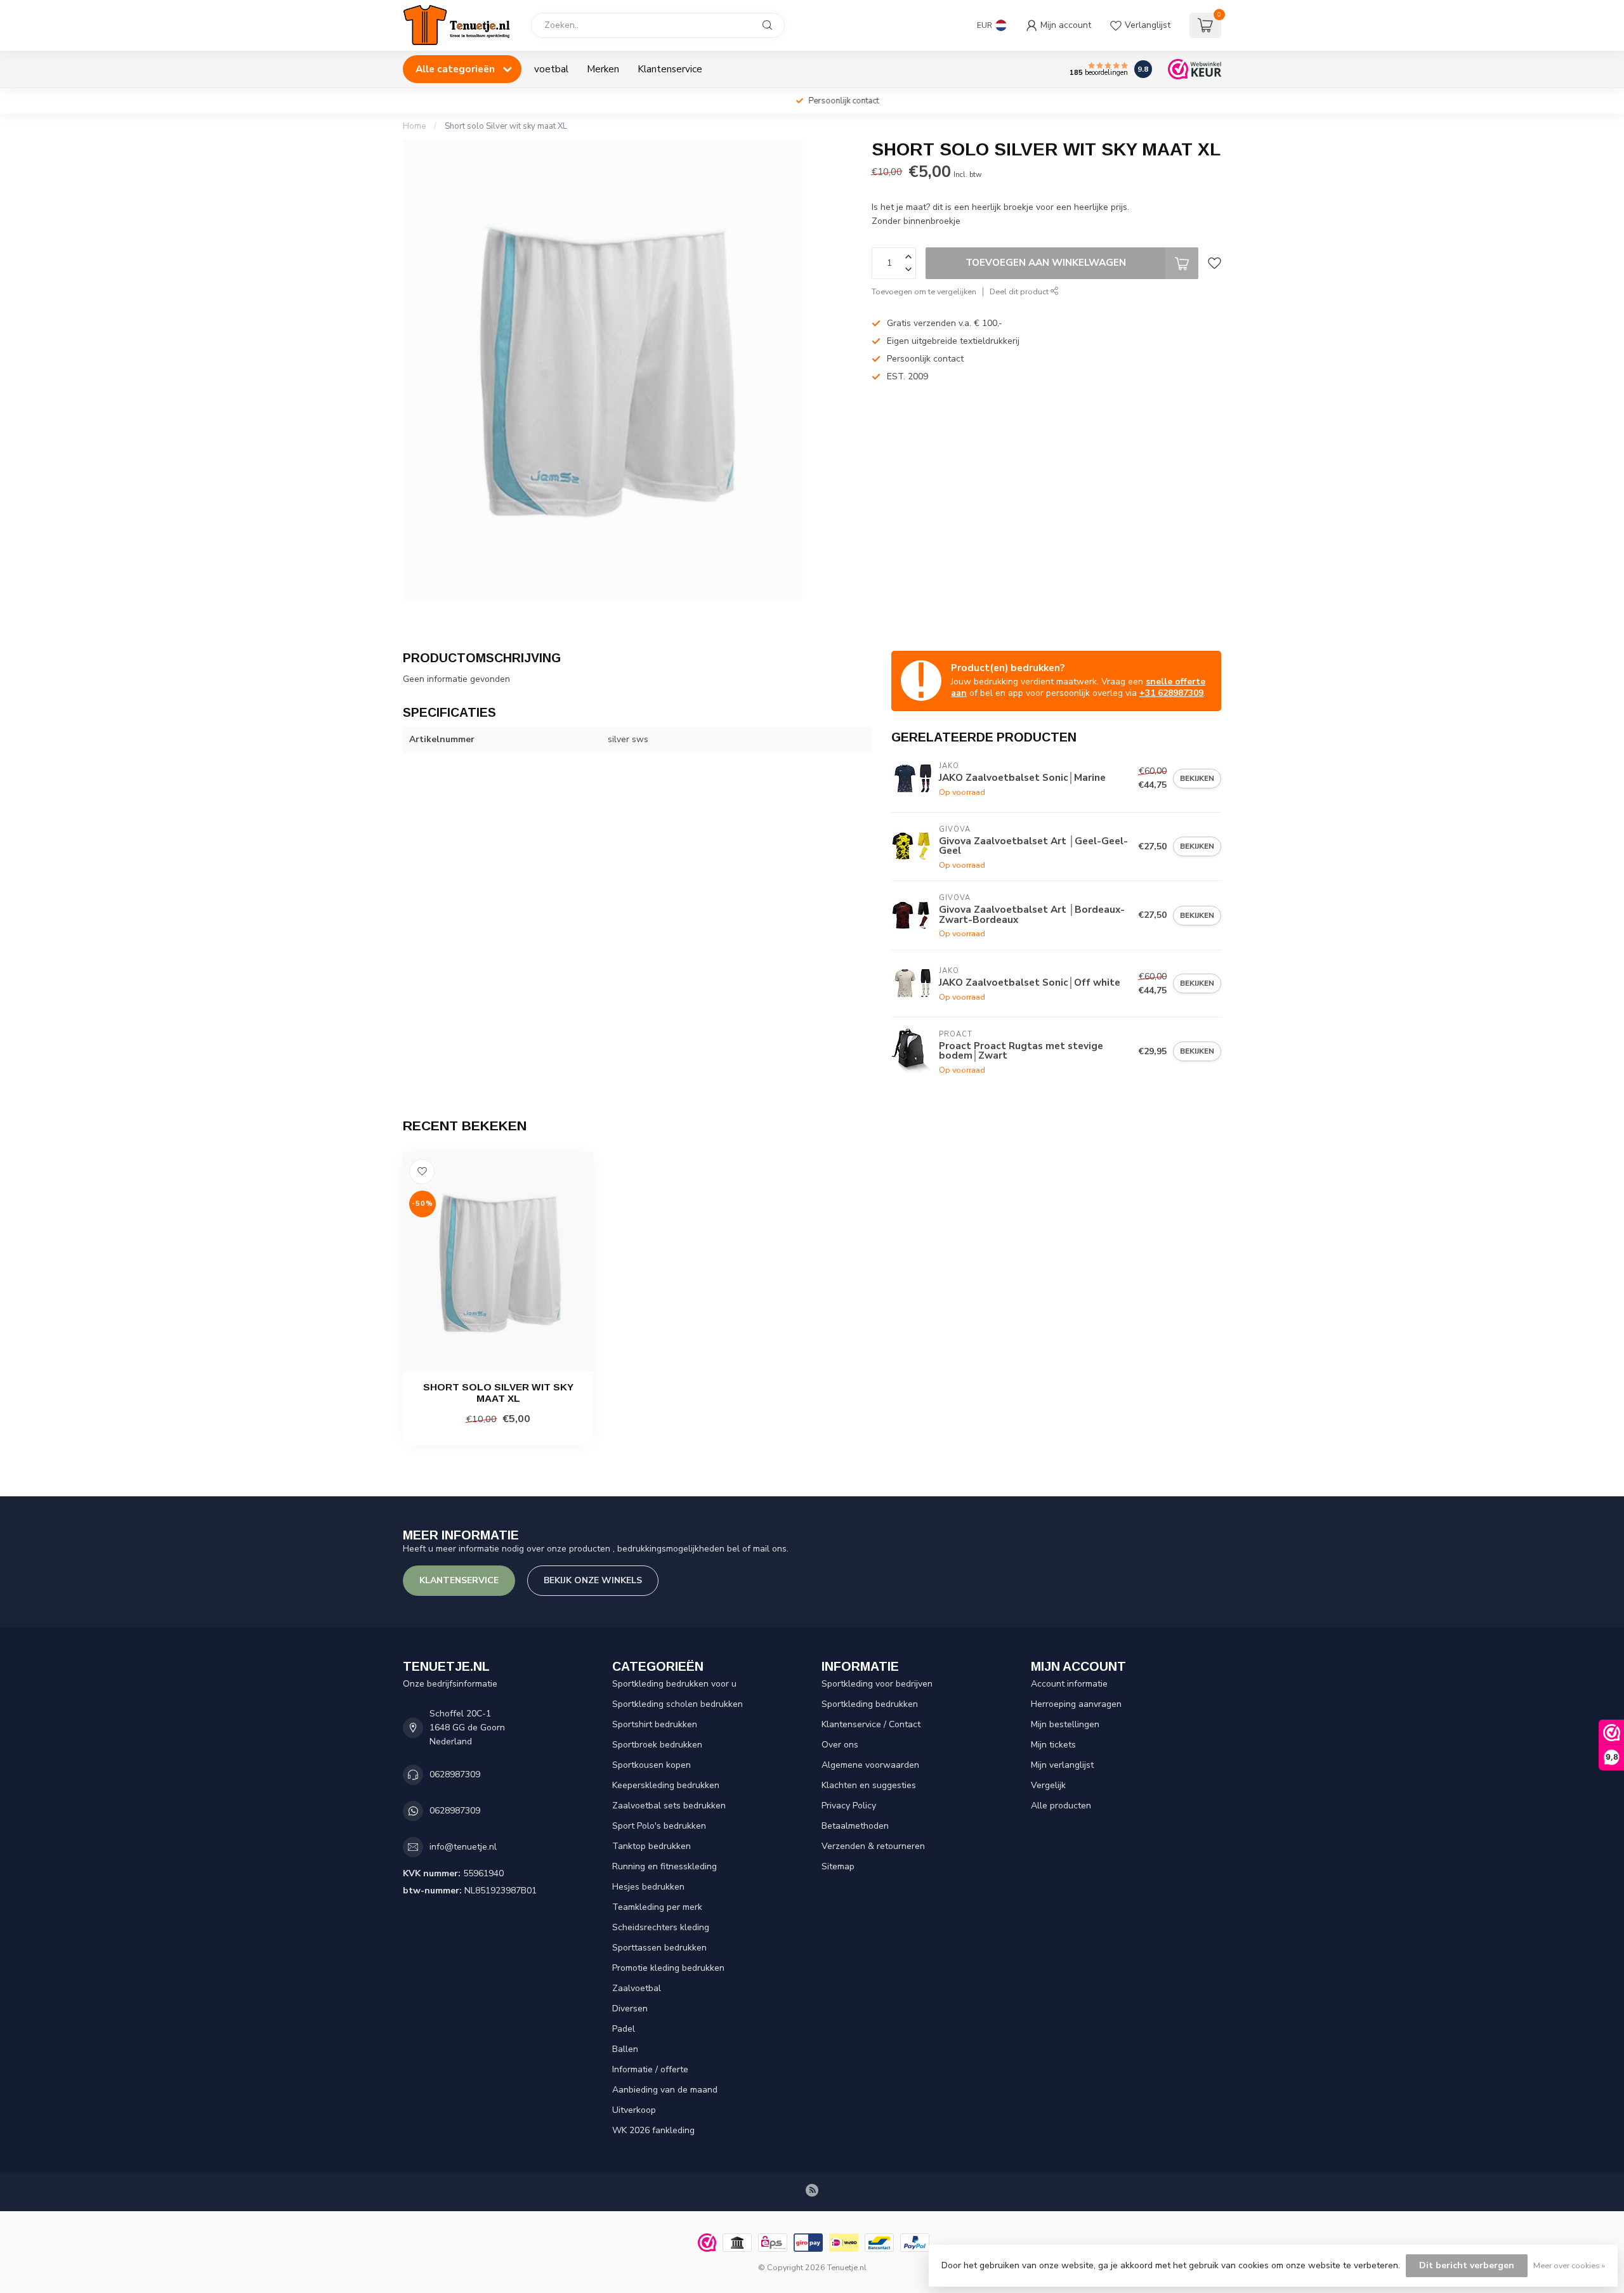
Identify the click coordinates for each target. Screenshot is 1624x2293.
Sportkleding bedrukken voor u (674, 1684)
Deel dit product (1020, 291)
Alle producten (1061, 1806)
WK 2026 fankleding (653, 2130)
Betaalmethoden (855, 1826)
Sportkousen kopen (652, 1765)
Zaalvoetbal (637, 1988)
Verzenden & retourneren (873, 1846)
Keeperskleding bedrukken (666, 1785)
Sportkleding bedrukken (870, 1704)
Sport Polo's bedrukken (659, 1826)
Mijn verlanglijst (1062, 1765)
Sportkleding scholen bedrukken (678, 1704)
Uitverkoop (634, 2110)
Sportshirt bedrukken (655, 1724)
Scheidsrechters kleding (661, 1927)
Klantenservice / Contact (871, 1724)
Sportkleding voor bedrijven (877, 1684)
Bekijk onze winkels (593, 1580)
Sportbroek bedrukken (657, 1745)
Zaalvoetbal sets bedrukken (669, 1806)
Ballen (625, 2049)
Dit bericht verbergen (1467, 2265)
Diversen (630, 2009)
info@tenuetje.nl (463, 1847)
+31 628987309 (1171, 693)
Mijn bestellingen (1065, 1724)
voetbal (551, 69)
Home (414, 126)
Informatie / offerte (650, 2069)
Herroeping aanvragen (1076, 1704)
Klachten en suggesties (869, 1785)
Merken (603, 69)
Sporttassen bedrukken (659, 1948)
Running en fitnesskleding (665, 1866)
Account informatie (1069, 1684)
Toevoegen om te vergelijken (924, 291)
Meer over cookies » (1569, 2265)
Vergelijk (1048, 1785)
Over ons (840, 1745)
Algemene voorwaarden (870, 1765)
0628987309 (455, 1774)
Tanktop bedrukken (652, 1846)
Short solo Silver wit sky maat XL (506, 126)
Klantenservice (670, 69)
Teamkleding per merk (657, 1907)
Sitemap (838, 1866)
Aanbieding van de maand (665, 2090)
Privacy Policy (849, 1806)
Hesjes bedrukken (648, 1887)
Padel (624, 2029)
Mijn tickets (1053, 1745)
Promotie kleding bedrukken (668, 1968)
